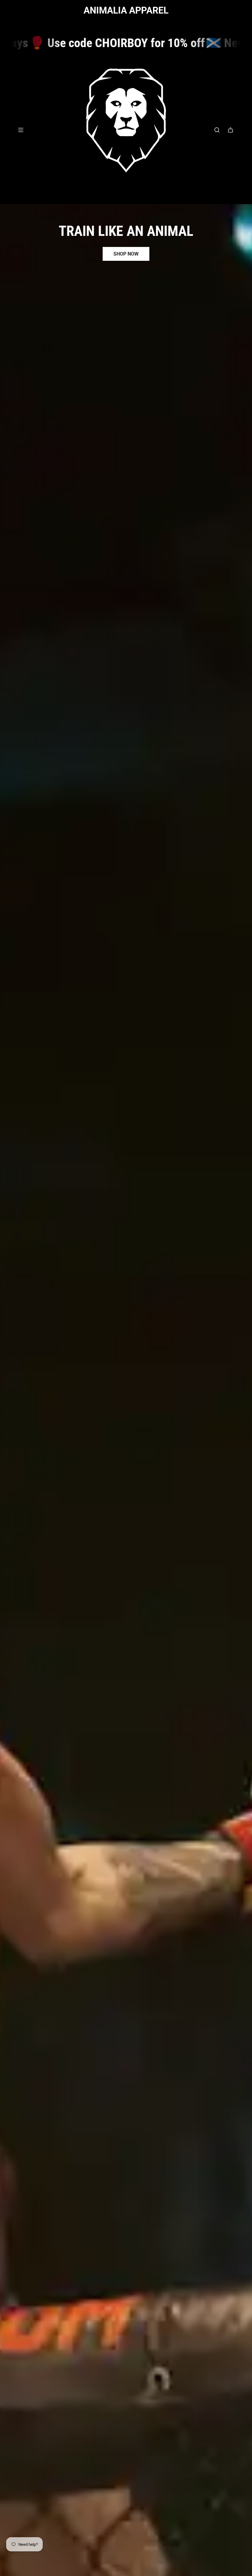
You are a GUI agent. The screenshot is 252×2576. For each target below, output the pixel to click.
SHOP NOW (126, 254)
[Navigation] (21, 130)
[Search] (217, 130)
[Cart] (230, 130)
